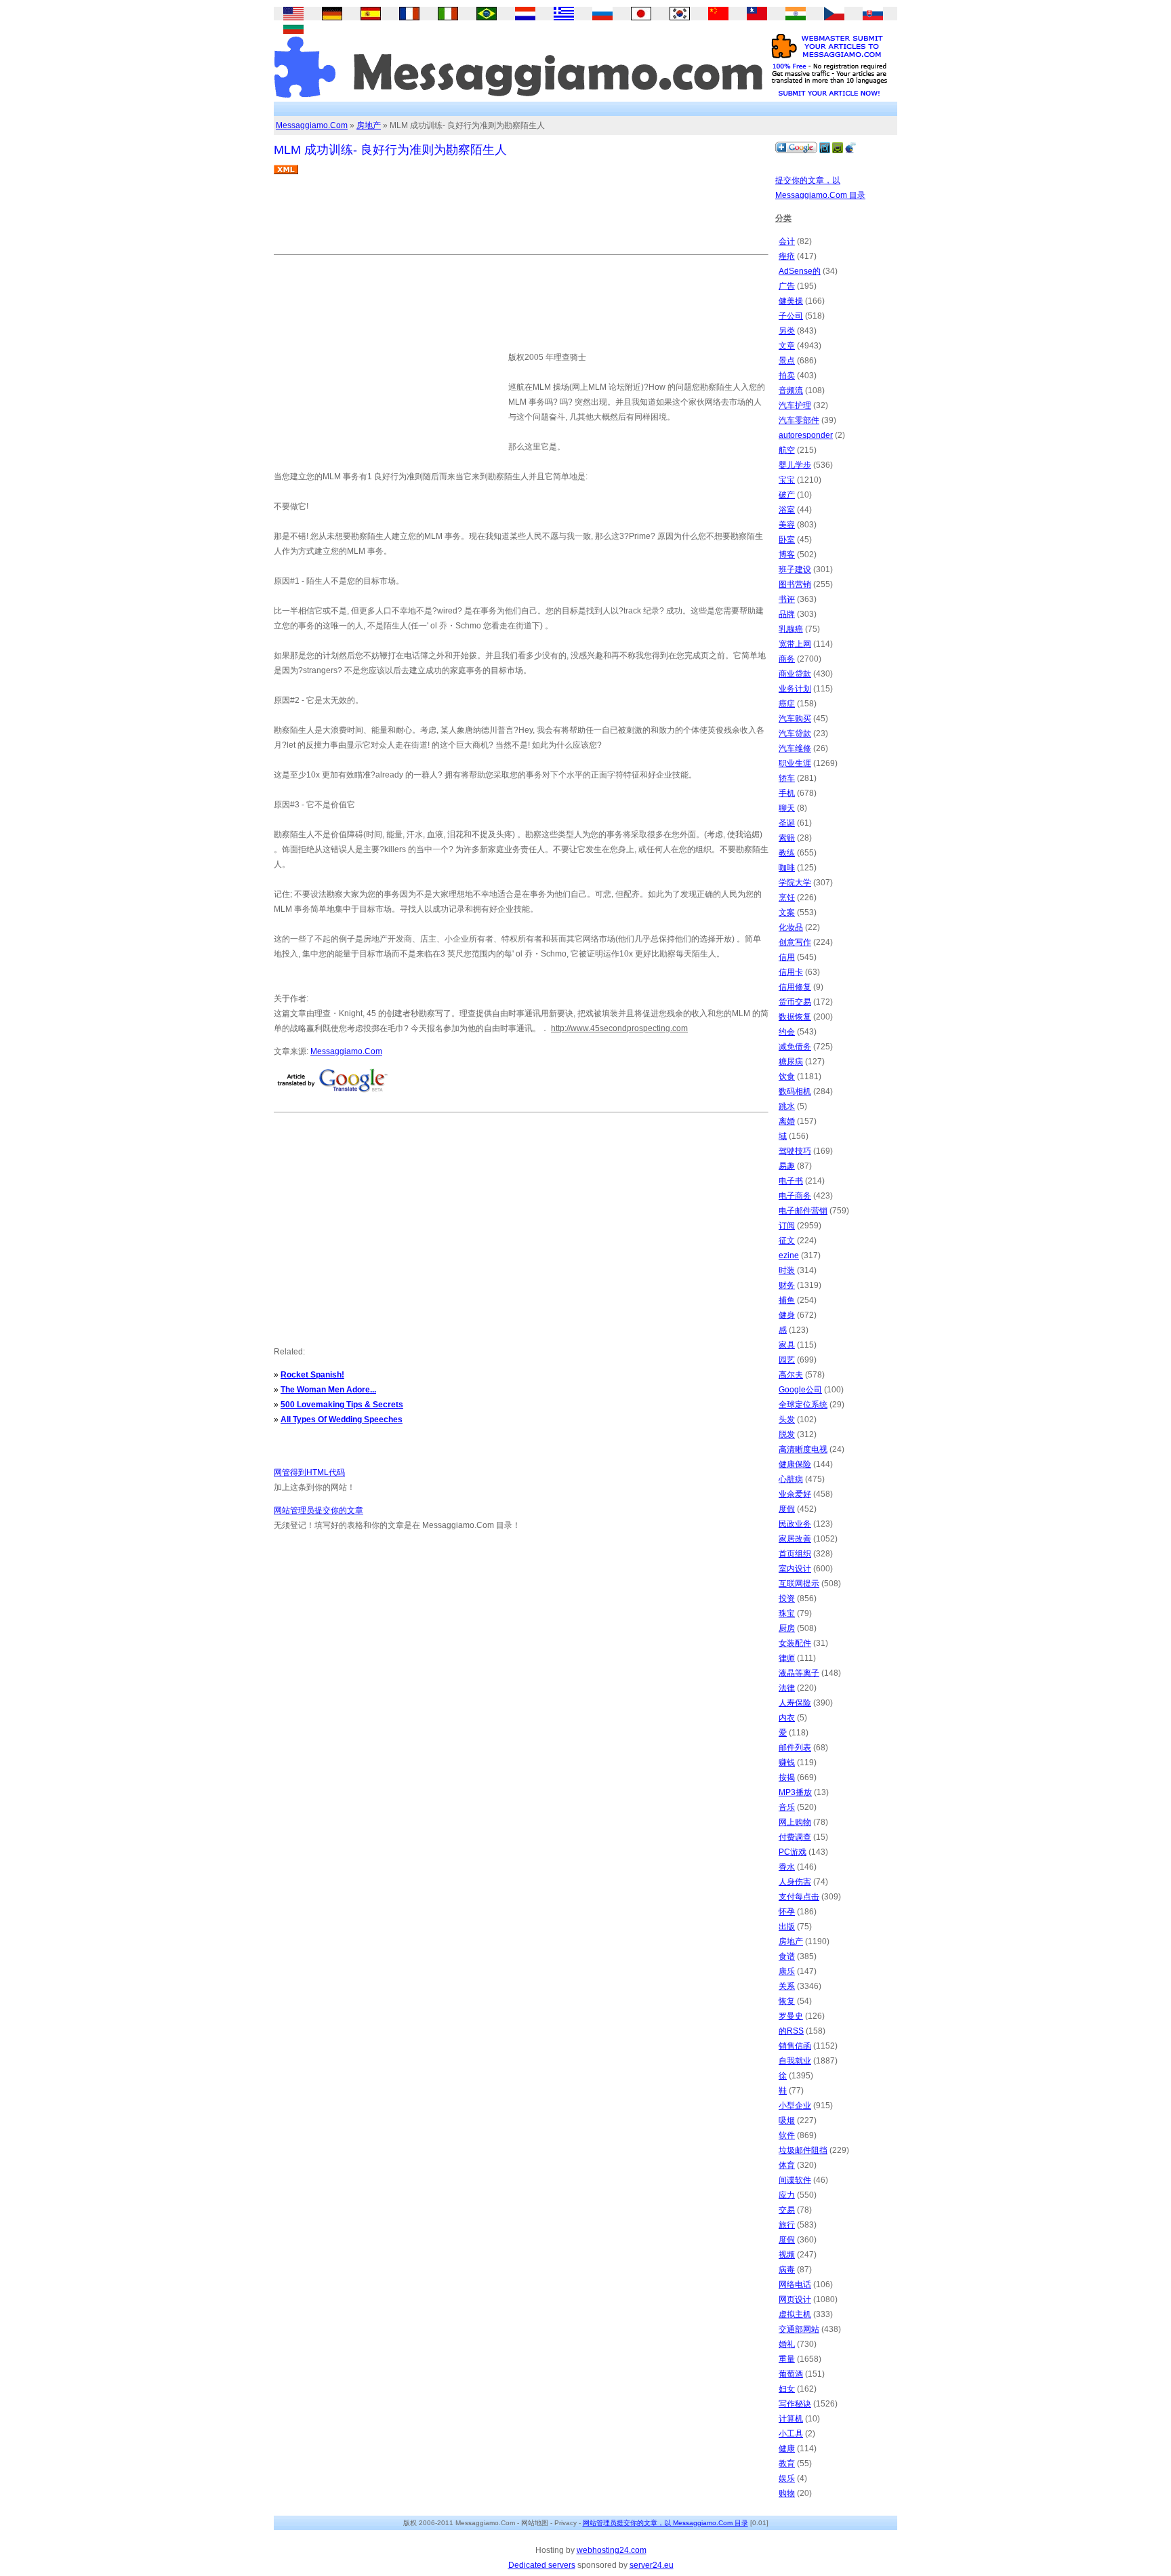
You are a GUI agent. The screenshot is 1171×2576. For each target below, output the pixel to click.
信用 (787, 957)
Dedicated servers (542, 2565)
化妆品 (791, 927)
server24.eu (652, 2565)
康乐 (787, 1971)
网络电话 (795, 2285)
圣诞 (787, 823)
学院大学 (795, 883)
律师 (787, 1658)
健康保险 (795, 1464)
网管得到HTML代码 (309, 1472)
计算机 (791, 2419)
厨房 (787, 1628)
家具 (787, 1345)
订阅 (787, 1226)
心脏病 (791, 1479)
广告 (787, 286)
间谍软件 (795, 2180)
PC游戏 (793, 1852)
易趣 (787, 1166)
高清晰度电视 (803, 1449)
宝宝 (787, 480)
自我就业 (795, 2061)
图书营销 (795, 584)
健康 (787, 2449)
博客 (787, 555)
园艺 (787, 1360)
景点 (787, 361)
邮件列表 (795, 1748)
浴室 (787, 510)
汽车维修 (795, 748)
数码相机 (795, 1091)
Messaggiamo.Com (312, 125)
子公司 (791, 316)
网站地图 (535, 2523)
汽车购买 (795, 719)
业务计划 (795, 689)
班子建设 (795, 569)
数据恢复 (795, 1017)
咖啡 (787, 868)
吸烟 (787, 2120)
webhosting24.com (612, 2550)
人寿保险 (795, 1703)
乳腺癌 (791, 629)
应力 (787, 2195)
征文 (787, 1241)
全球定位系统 (803, 1405)
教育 (787, 2463)
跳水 (787, 1106)
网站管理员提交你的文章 (319, 1510)
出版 (787, 1927)
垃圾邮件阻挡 (803, 2150)
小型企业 (795, 2106)
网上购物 (795, 1822)
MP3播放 (795, 1792)
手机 (787, 793)
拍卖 (787, 376)
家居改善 (795, 1539)
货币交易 (795, 1002)
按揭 (787, 1777)
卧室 (787, 540)
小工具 (791, 2434)
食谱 (787, 1956)
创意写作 (795, 942)
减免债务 (795, 1047)
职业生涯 (795, 763)
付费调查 (795, 1837)
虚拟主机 (795, 2314)
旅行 (787, 2225)
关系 (787, 1986)
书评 (787, 599)
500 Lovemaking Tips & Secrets (342, 1405)
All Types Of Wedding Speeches (342, 1420)
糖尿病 (791, 1062)
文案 (787, 912)
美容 (787, 525)
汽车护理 (795, 405)
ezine (789, 1255)
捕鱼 (787, 1300)
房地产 (369, 125)
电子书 (791, 1181)
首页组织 (795, 1554)
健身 (787, 1315)
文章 (787, 346)
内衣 (787, 1718)
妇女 (787, 2389)
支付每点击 (799, 1897)
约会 (787, 1032)
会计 (787, 241)
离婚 (787, 1121)
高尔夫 (791, 1375)
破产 (787, 495)
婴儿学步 (795, 465)
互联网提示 (799, 1584)
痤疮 (787, 256)
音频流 (791, 390)
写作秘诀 (795, 2404)
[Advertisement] (520, 220)
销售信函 (795, 2046)
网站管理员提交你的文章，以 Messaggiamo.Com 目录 (665, 2523)
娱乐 (787, 2478)
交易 (787, 2210)
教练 (787, 853)
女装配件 (795, 1643)
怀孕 (787, 1912)
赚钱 (787, 1763)
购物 (787, 2493)
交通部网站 (799, 2329)
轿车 (787, 778)
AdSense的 (800, 271)
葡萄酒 (791, 2374)
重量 (787, 2359)
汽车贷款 (795, 733)
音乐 (787, 1807)
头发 (787, 1420)
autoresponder (806, 435)
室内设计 (795, 1569)
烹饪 (787, 898)
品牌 (787, 614)
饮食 (787, 1076)
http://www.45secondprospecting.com (619, 1028)
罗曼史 (791, 2016)
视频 (787, 2255)
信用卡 (791, 972)
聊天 (787, 808)
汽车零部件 (799, 420)
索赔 (787, 838)
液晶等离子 (799, 1673)
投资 (787, 1598)
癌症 (787, 704)
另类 (787, 331)
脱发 (787, 1434)
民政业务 (795, 1524)
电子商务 (795, 1196)
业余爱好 (795, 1494)
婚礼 (787, 2344)
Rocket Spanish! (312, 1375)
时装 (787, 1270)
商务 (787, 659)
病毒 (787, 2270)
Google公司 (800, 1390)
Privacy (566, 2523)
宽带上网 (795, 644)
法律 (787, 1688)
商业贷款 (795, 674)
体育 (787, 2165)
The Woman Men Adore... (328, 1390)
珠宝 (787, 1613)
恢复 (787, 2001)
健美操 (791, 301)
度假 (787, 1509)
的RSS (791, 2031)
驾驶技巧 (795, 1151)
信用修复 (795, 987)
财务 (787, 1285)
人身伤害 (795, 1882)
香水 (787, 1867)
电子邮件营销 (803, 1211)
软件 (787, 2135)
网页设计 (795, 2299)
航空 (787, 450)
